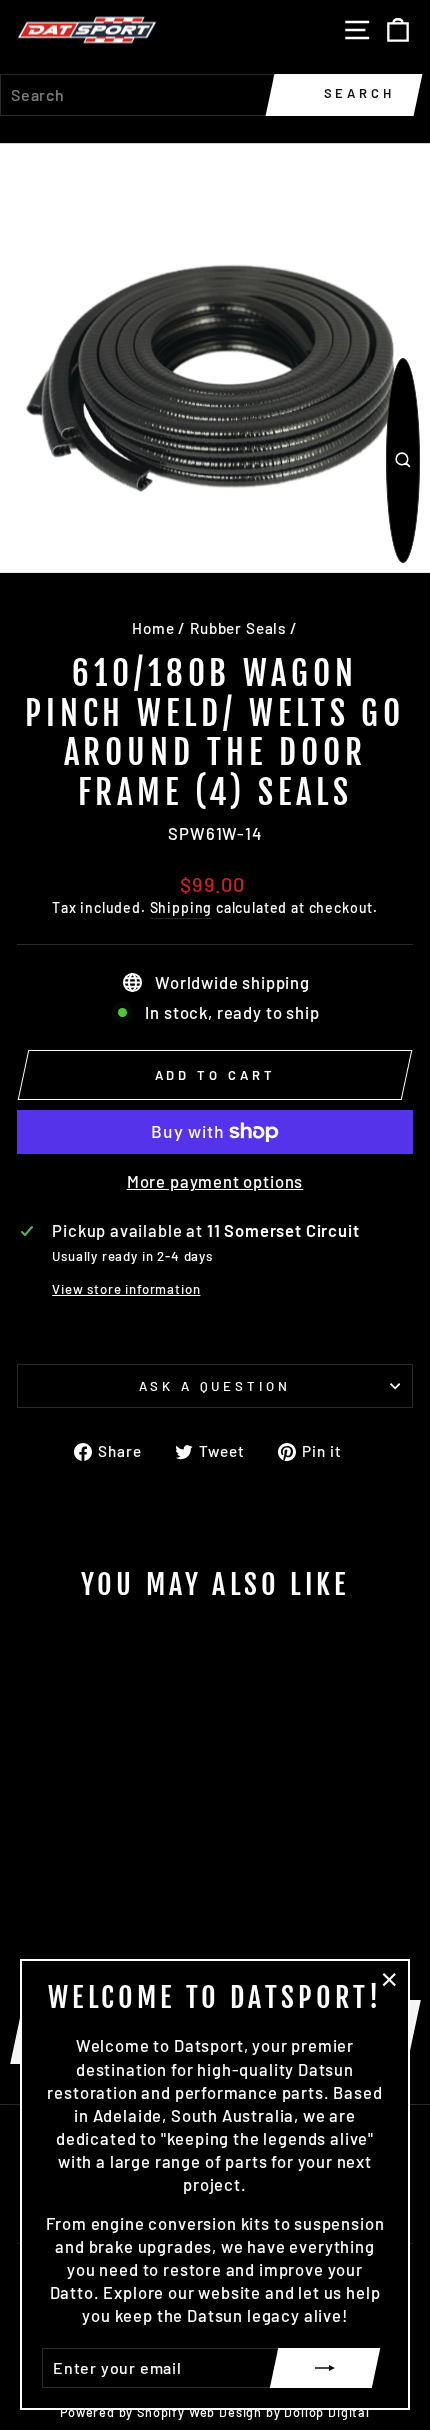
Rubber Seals (238, 628)
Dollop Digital (327, 2412)
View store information (126, 1289)
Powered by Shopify (122, 2412)
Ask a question (215, 1386)
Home (153, 628)
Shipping (181, 907)
